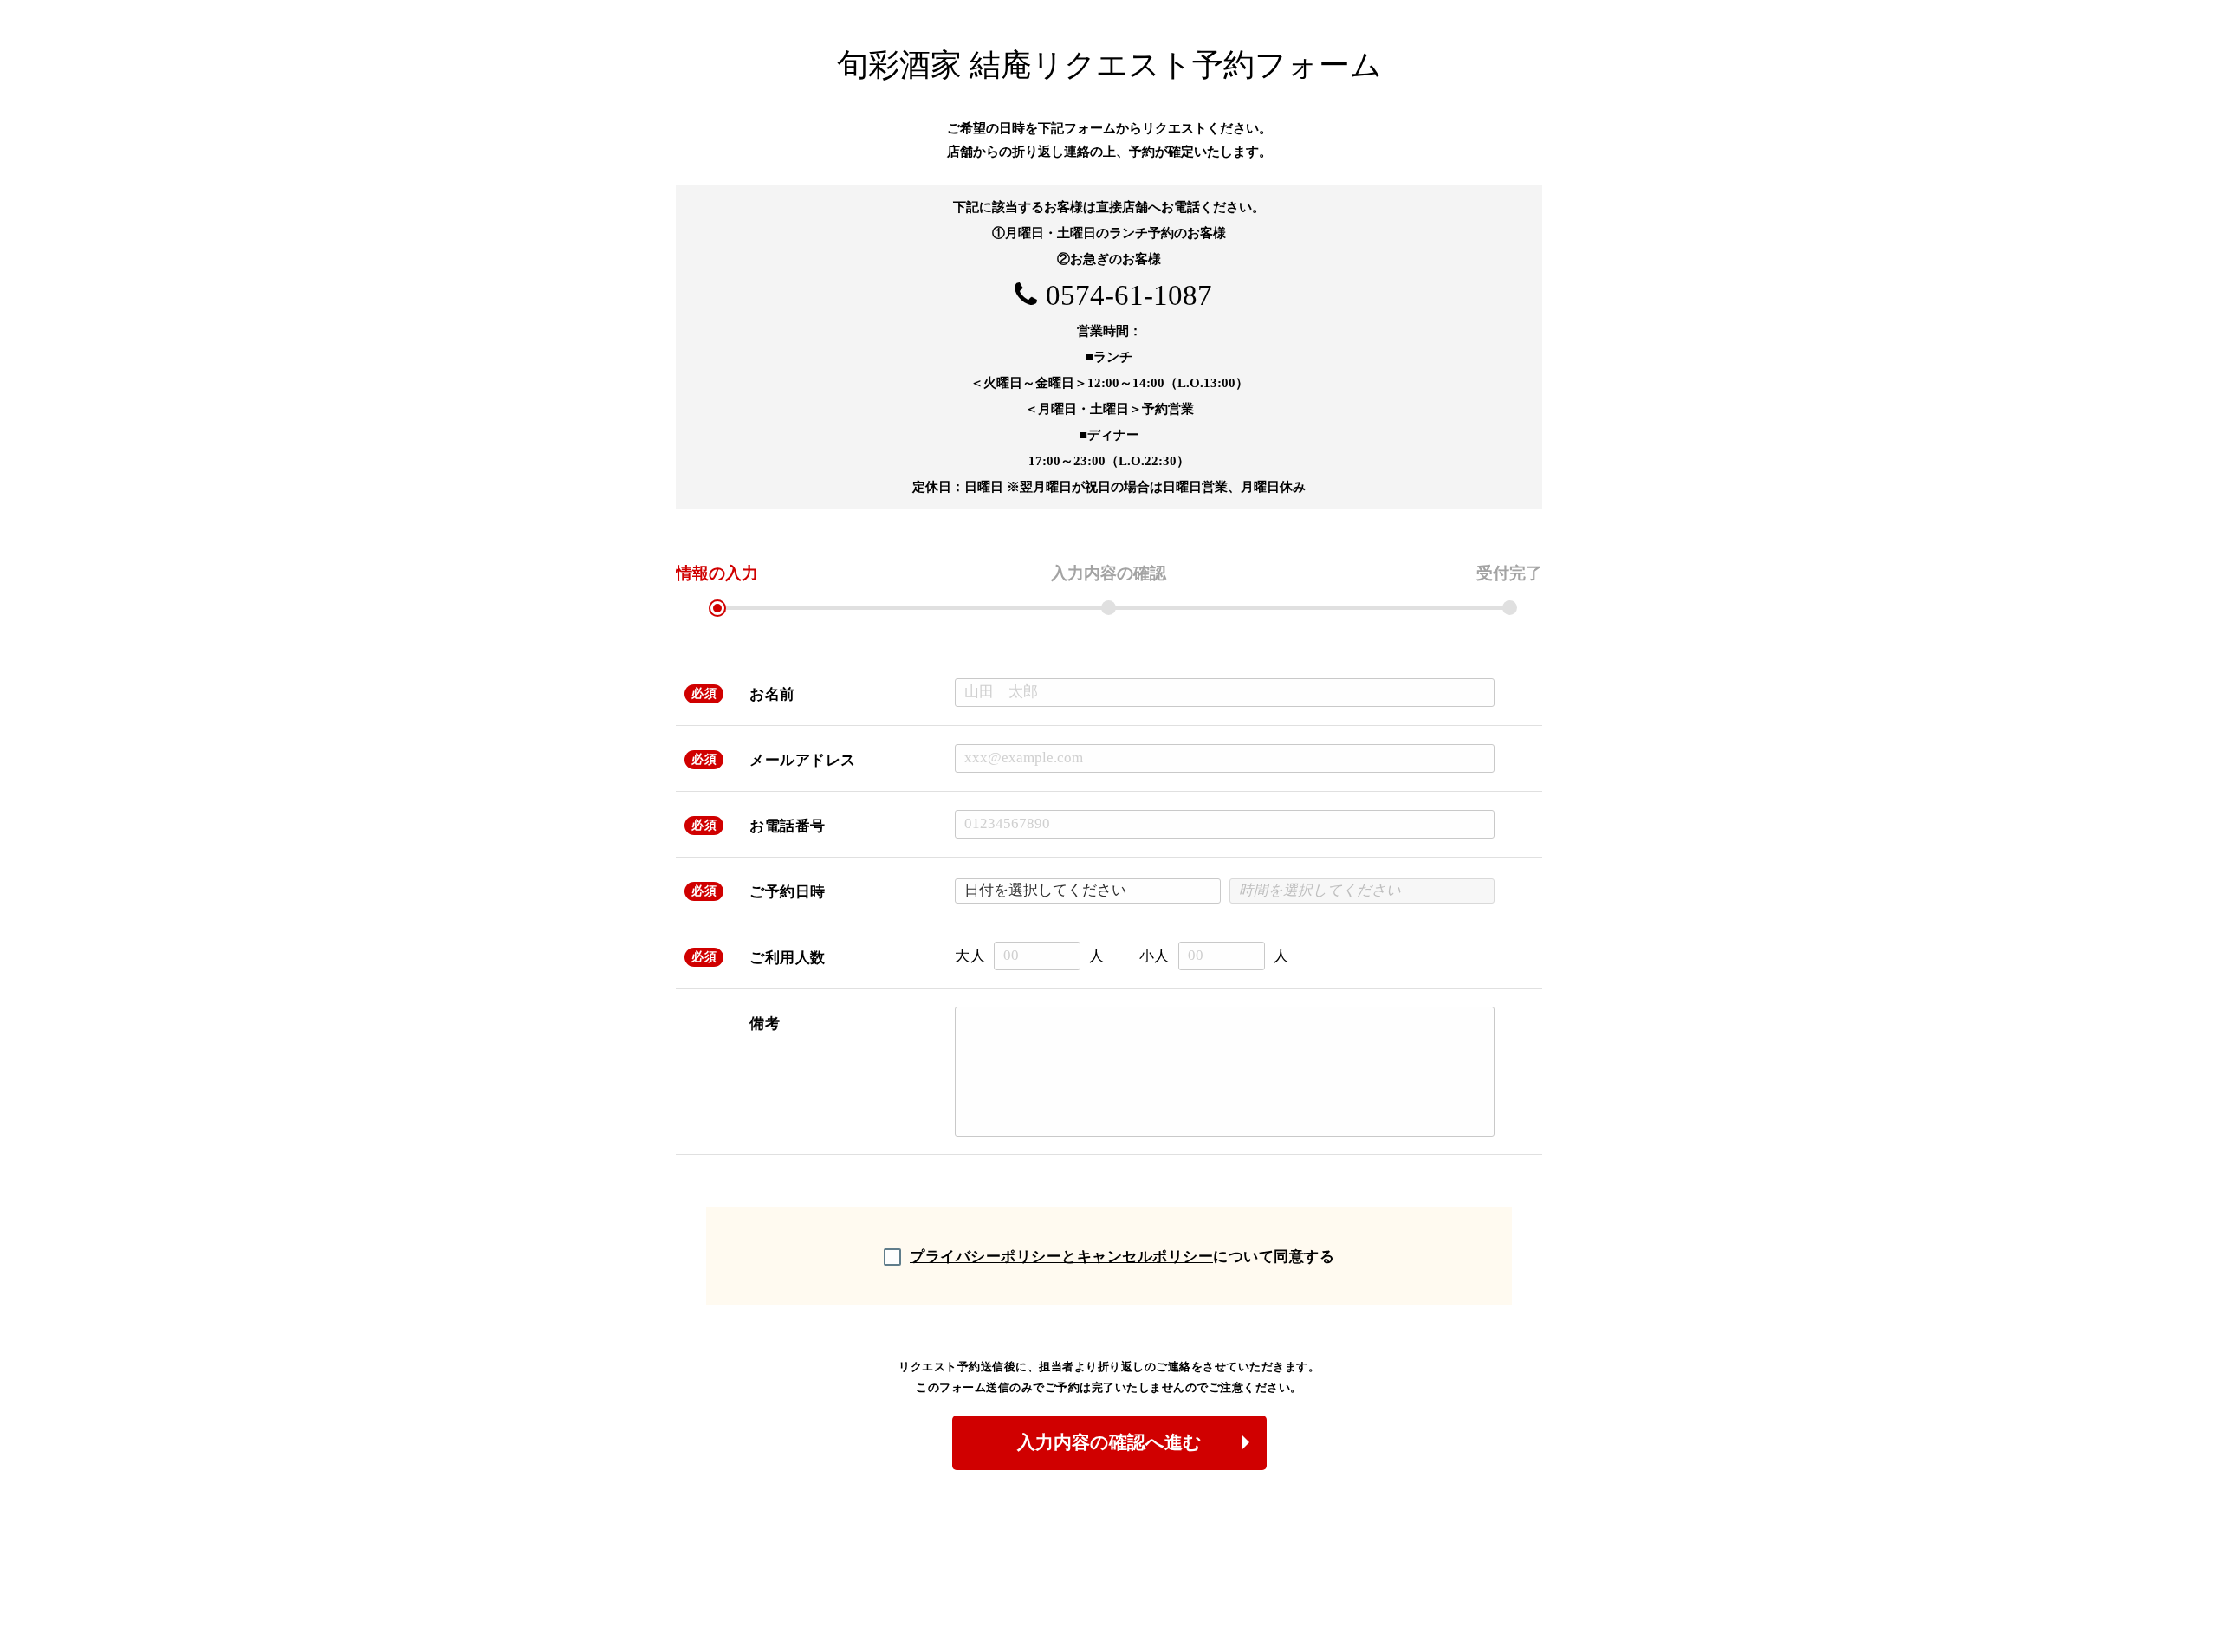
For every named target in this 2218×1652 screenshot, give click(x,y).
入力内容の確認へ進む (1109, 1442)
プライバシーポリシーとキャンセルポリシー (1061, 1257)
